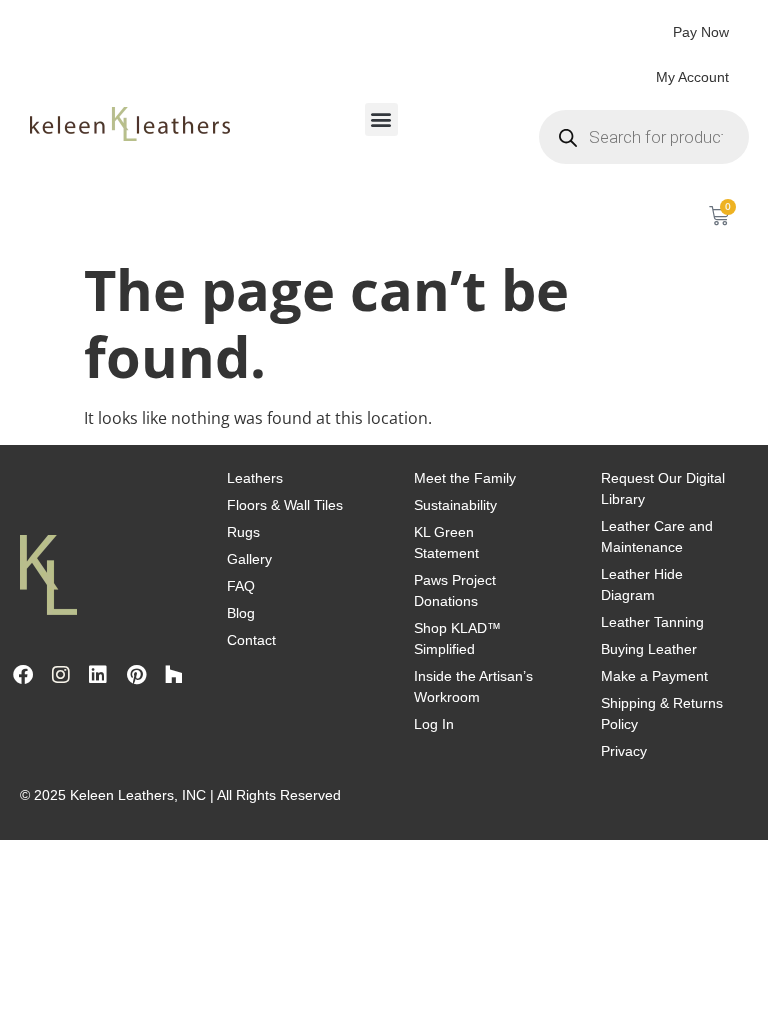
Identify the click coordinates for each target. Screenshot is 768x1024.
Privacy (624, 751)
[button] (381, 119)
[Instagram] (61, 675)
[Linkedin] (98, 675)
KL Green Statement (446, 542)
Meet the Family (465, 478)
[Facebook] (23, 675)
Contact (251, 640)
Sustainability (455, 505)
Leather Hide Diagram (642, 584)
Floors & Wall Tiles (285, 505)
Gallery (249, 559)
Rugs (243, 532)
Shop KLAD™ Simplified (457, 638)
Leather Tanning (652, 622)
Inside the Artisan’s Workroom (473, 686)
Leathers (255, 478)
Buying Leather (649, 649)
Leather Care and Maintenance (657, 536)
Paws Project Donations (455, 590)
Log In (434, 724)
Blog (241, 613)
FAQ (241, 586)
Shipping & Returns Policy (662, 713)
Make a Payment (654, 676)
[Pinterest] (136, 675)
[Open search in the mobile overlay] (644, 137)
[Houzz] (174, 675)
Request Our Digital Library (663, 488)
